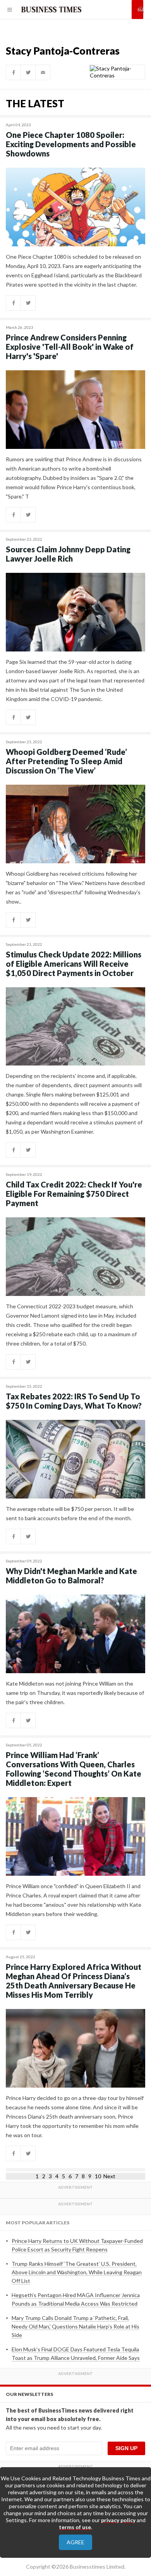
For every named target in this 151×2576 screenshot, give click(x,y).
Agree (75, 2542)
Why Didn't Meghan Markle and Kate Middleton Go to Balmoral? (71, 1576)
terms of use (75, 2527)
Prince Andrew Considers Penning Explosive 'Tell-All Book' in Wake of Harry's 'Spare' (70, 347)
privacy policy (118, 2520)
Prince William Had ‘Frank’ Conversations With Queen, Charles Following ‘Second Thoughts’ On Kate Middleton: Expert (74, 1769)
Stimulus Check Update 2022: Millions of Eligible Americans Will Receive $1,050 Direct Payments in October (74, 964)
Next (109, 2176)
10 (98, 2176)
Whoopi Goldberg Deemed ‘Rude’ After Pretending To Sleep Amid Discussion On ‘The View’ (66, 761)
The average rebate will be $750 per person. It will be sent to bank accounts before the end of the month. (70, 1513)
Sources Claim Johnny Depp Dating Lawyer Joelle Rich (68, 554)
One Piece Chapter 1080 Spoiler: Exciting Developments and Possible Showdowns (71, 144)
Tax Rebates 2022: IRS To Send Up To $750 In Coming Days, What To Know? (74, 1401)
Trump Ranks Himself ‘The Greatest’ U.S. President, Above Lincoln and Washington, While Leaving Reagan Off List (77, 2272)
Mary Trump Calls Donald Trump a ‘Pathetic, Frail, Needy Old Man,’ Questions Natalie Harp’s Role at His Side (75, 2326)
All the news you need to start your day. (54, 2427)
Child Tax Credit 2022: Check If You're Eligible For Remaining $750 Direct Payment (74, 1194)
